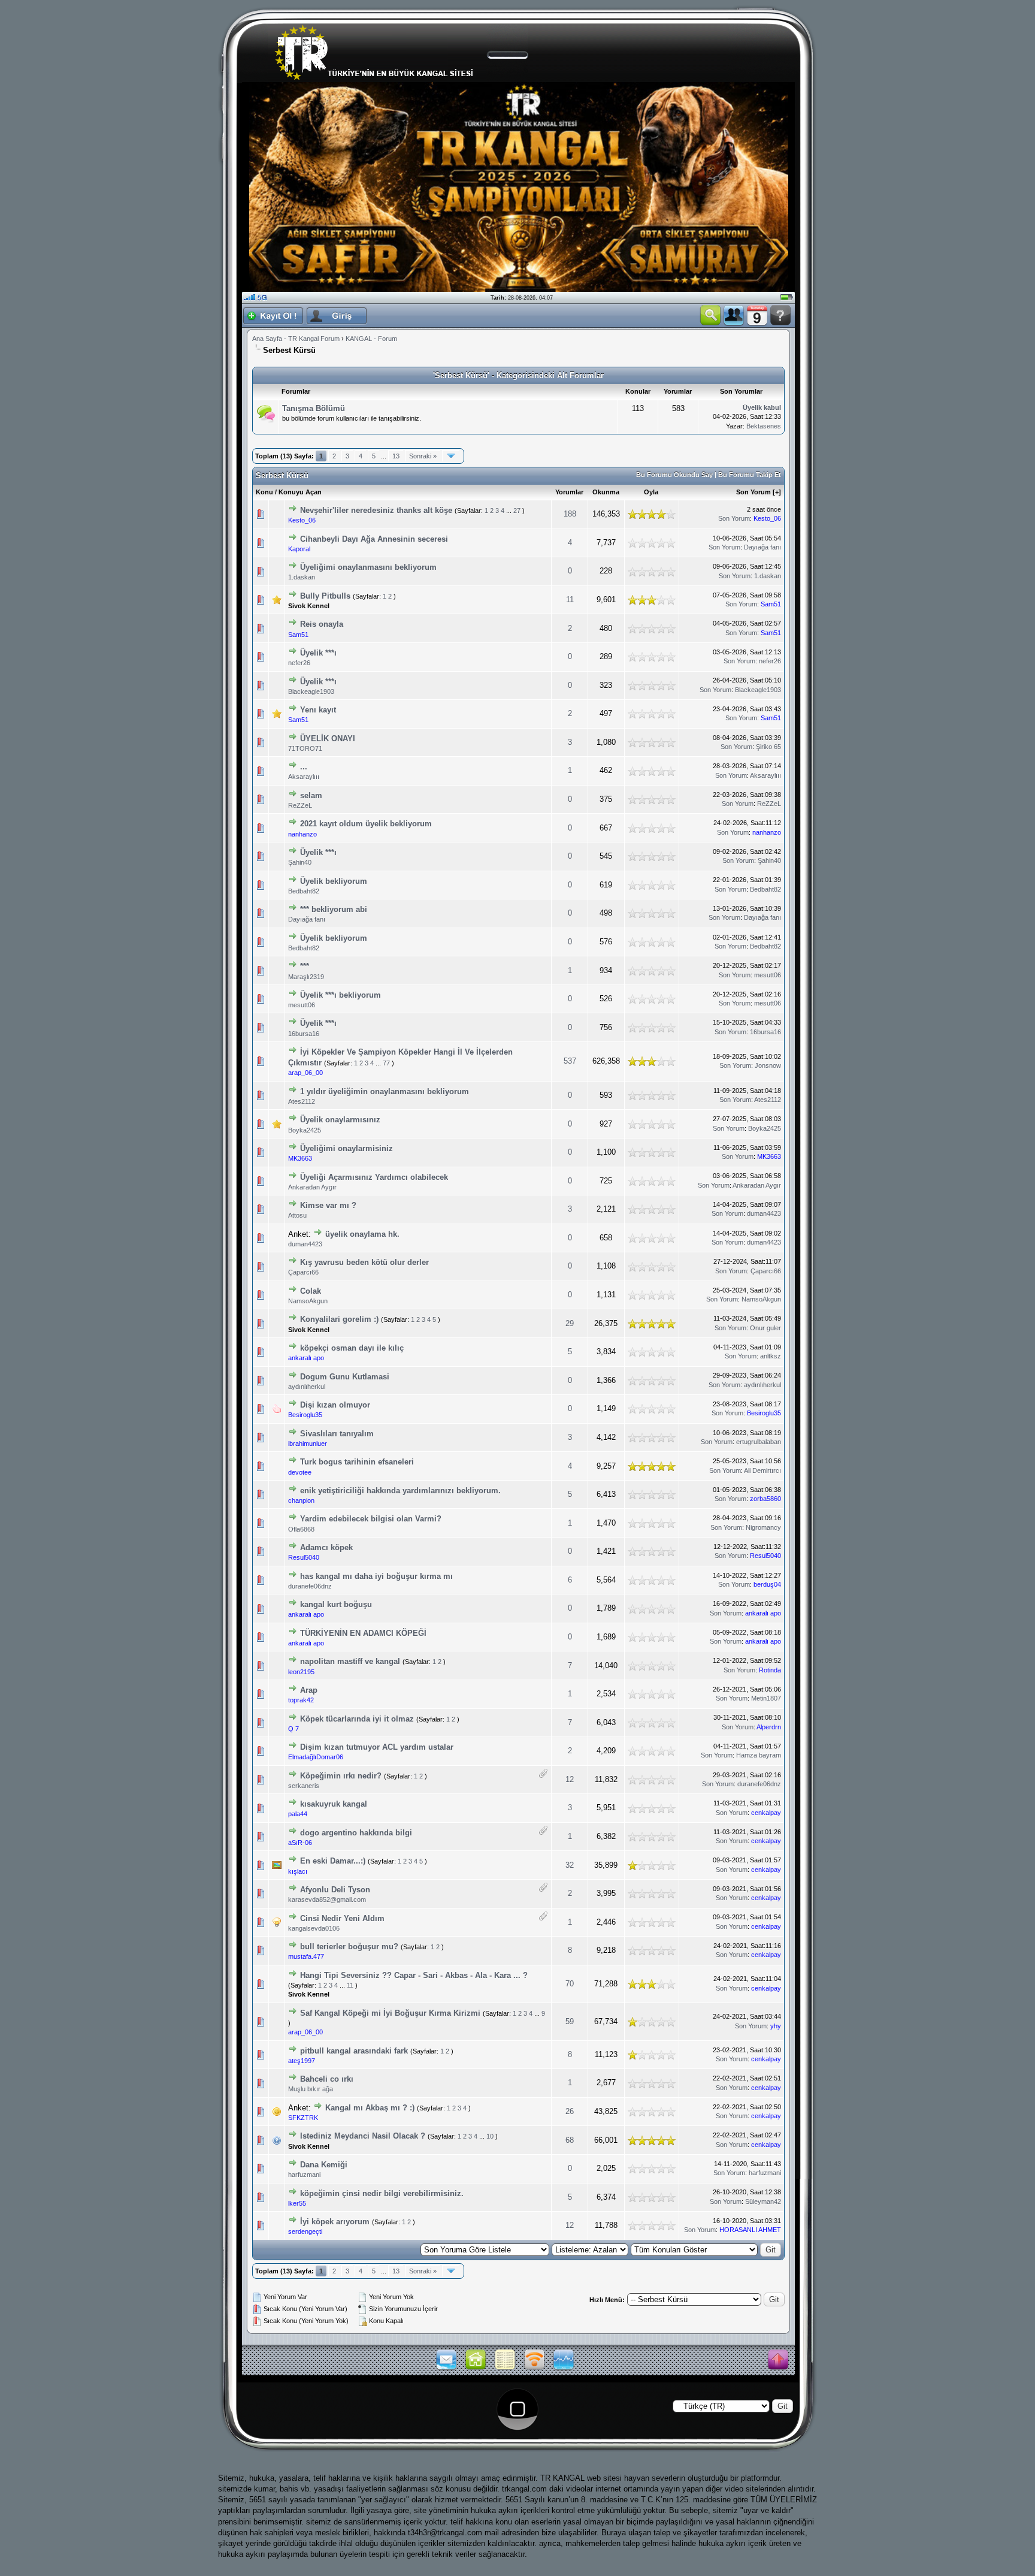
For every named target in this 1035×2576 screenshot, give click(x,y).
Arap (309, 1690)
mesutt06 (768, 975)
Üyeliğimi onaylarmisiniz (346, 1148)
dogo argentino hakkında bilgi (356, 1833)
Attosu (297, 1215)
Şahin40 (300, 862)
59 (570, 2021)
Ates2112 (302, 1101)
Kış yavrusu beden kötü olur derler (364, 1262)
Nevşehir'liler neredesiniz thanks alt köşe (376, 510)
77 (386, 1063)
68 (570, 2140)
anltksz (771, 1356)
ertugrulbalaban (759, 1442)
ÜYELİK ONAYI (328, 739)
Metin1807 (766, 1698)
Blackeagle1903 (311, 691)
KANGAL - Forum (371, 339)
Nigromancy (763, 1527)
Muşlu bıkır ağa (311, 2089)
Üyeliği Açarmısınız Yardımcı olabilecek (374, 1177)
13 (396, 456)
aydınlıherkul (307, 1387)
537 (570, 1061)
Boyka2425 (305, 1130)
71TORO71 (305, 748)
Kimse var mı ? (328, 1205)
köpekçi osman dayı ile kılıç (352, 1348)
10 (490, 2136)
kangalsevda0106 (314, 1928)
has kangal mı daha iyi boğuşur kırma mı (376, 1576)
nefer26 (299, 663)
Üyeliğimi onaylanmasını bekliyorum (368, 567)
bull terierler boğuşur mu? (349, 1947)
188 (570, 514)
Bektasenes (764, 426)
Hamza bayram (759, 1755)
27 (517, 511)
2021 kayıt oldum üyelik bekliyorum (366, 824)
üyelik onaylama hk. (362, 1234)
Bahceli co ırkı (327, 2079)
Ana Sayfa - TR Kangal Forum (296, 339)
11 (570, 600)
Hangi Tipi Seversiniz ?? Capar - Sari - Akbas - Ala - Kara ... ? (414, 1975)
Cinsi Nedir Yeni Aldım (342, 1918)
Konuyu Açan (300, 492)
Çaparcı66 (303, 1272)
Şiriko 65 (768, 747)
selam (311, 795)
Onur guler (765, 1328)
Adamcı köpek (326, 1547)
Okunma (606, 492)
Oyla (651, 492)
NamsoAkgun (308, 1301)
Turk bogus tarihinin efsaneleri (357, 1462)
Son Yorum (753, 492)
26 (570, 2111)
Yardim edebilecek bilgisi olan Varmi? (371, 1519)
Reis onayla (322, 624)
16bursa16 (304, 1034)
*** (305, 966)
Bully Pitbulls (325, 596)
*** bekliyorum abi (334, 909)
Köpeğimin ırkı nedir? (341, 1776)
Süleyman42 (763, 2201)
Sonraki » (423, 456)
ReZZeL (300, 805)
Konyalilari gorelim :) (339, 1319)
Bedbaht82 (304, 891)
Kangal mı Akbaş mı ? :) (370, 2108)
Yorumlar (569, 492)
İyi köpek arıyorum (335, 2222)
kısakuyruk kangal (334, 1804)
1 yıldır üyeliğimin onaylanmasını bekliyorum (385, 1091)
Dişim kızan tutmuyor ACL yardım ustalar (377, 1747)
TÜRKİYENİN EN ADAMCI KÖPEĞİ (363, 1633)
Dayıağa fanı (762, 547)
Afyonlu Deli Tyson (335, 1890)
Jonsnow (768, 1065)
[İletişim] (446, 2369)
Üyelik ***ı (318, 653)
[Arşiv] (505, 2369)
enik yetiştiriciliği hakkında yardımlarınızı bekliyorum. (400, 1491)
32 (570, 1865)
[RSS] (534, 2369)
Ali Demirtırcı (762, 1470)
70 (570, 1984)
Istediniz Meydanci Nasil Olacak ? (363, 2136)
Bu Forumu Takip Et (750, 475)
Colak (311, 1291)
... (304, 767)
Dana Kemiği (324, 2165)
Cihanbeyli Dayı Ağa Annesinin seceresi (374, 539)
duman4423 (764, 1213)
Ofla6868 (301, 1529)
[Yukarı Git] (778, 2360)
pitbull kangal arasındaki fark (354, 2051)
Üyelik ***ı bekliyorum (341, 995)
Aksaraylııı (304, 777)
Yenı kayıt (318, 710)
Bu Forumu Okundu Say (674, 475)
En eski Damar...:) (334, 1861)
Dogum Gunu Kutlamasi (345, 1377)
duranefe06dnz (310, 1586)
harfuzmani (304, 2175)
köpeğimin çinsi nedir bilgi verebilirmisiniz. (382, 2193)
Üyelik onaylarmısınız (340, 1120)
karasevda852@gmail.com (327, 1899)
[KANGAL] (476, 2369)
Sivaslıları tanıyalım (337, 1434)
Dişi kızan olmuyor (335, 1405)
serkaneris (304, 1786)
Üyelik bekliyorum (334, 881)
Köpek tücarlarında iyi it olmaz (357, 1719)
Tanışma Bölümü (314, 408)
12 (570, 1779)
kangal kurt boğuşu (336, 1604)
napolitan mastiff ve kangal (350, 1661)
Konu (264, 492)
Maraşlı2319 (306, 977)
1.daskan (302, 577)
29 (570, 1323)
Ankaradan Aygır (312, 1187)
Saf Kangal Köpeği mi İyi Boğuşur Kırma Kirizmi (390, 2013)
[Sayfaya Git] (451, 456)
